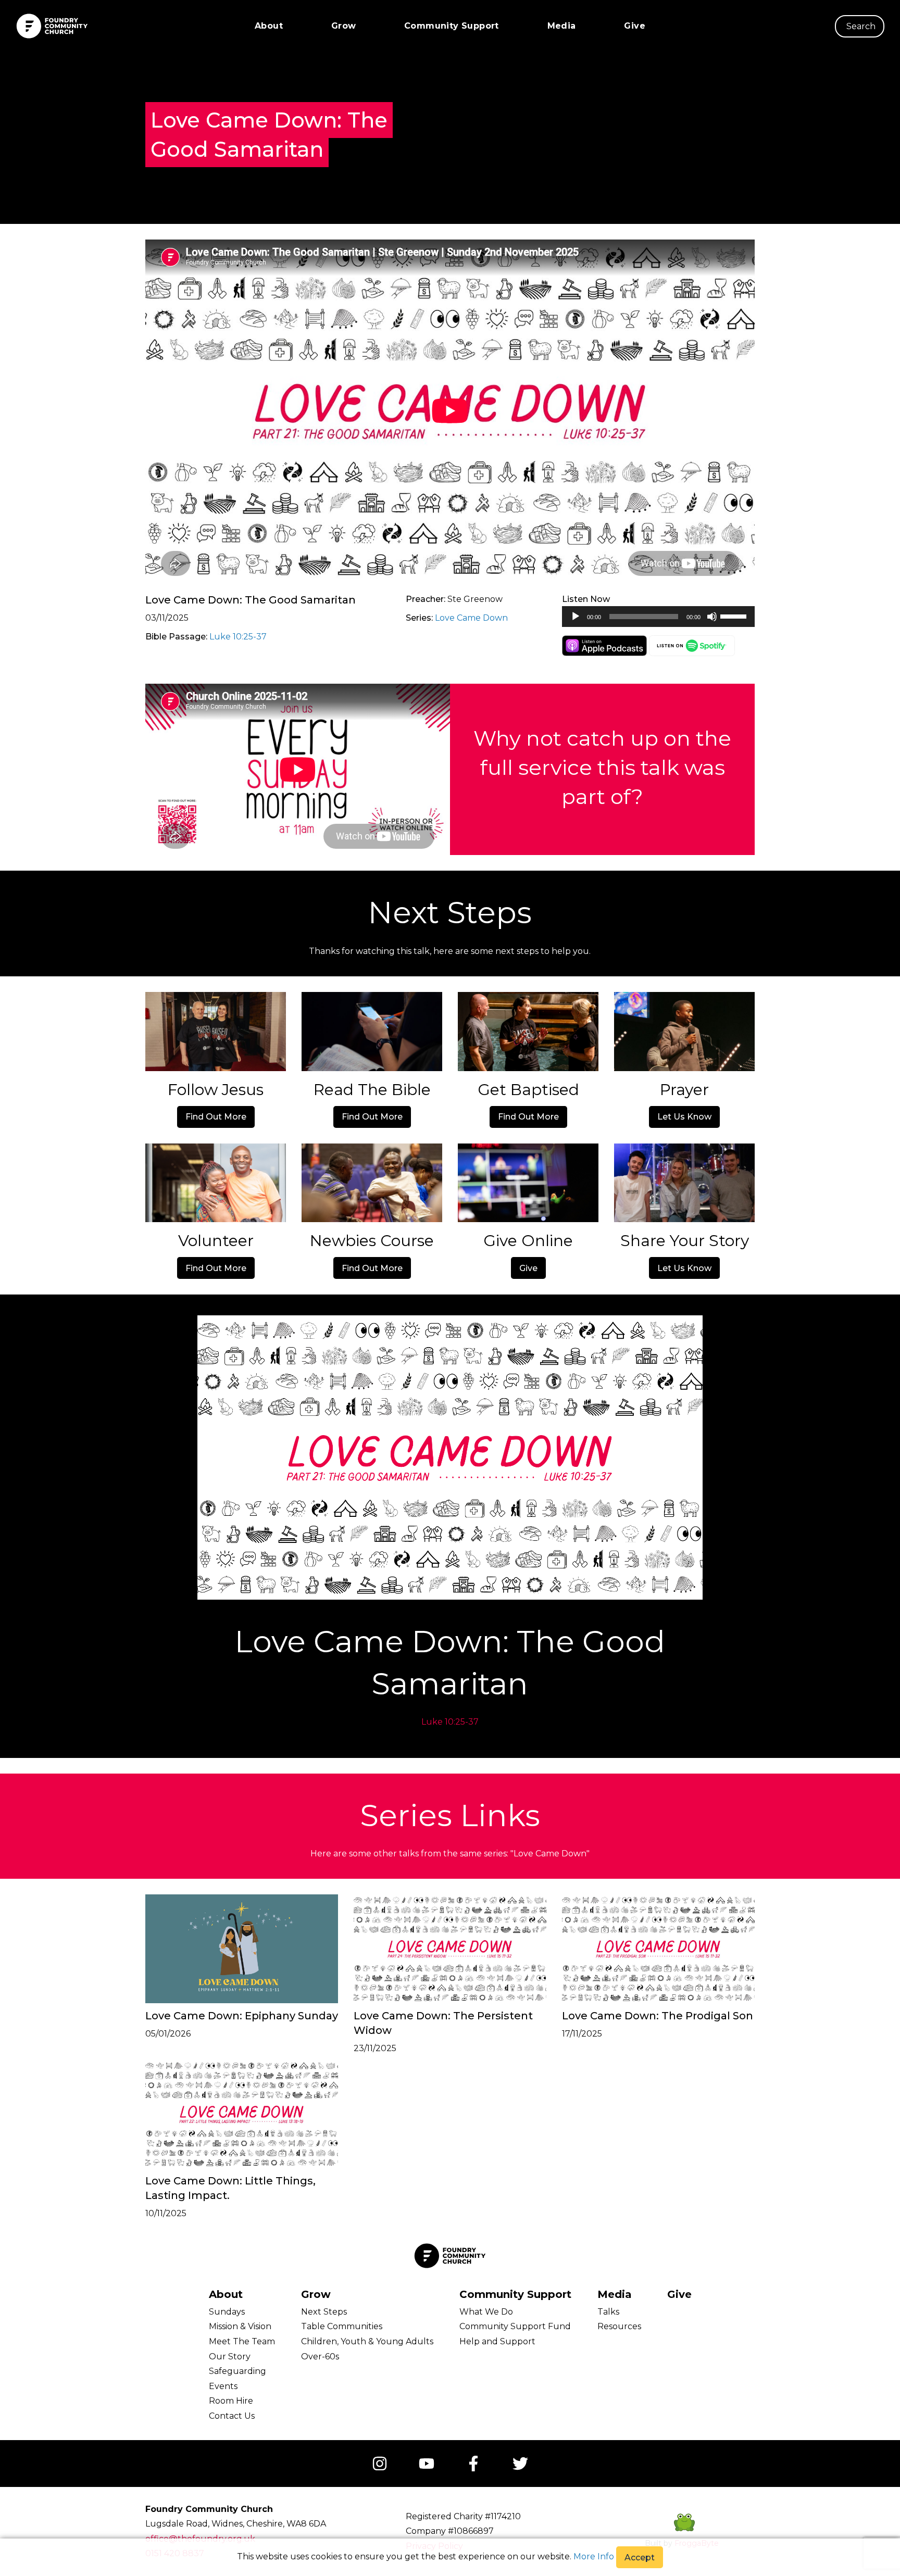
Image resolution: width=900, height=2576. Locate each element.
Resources (619, 2326)
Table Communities (342, 2326)
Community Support (452, 26)
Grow (344, 26)
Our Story (230, 2357)
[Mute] (712, 617)
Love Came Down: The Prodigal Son (658, 2016)
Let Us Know (684, 1117)
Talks (608, 2312)
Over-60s (320, 2357)
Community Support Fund (515, 2326)
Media (562, 26)
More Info (594, 2556)
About (269, 26)
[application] (658, 617)
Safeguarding (238, 2371)
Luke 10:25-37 (238, 637)
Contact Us (232, 2416)
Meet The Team (242, 2341)
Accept (640, 2558)
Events (223, 2386)
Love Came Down (471, 618)
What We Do (486, 2312)
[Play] (576, 617)
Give (635, 26)
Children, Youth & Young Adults (367, 2341)
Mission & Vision (240, 2326)
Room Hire (231, 2401)
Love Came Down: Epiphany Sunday (242, 2016)
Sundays (227, 2312)
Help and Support (497, 2341)
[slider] (735, 615)
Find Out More (216, 1117)
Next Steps (324, 2312)
